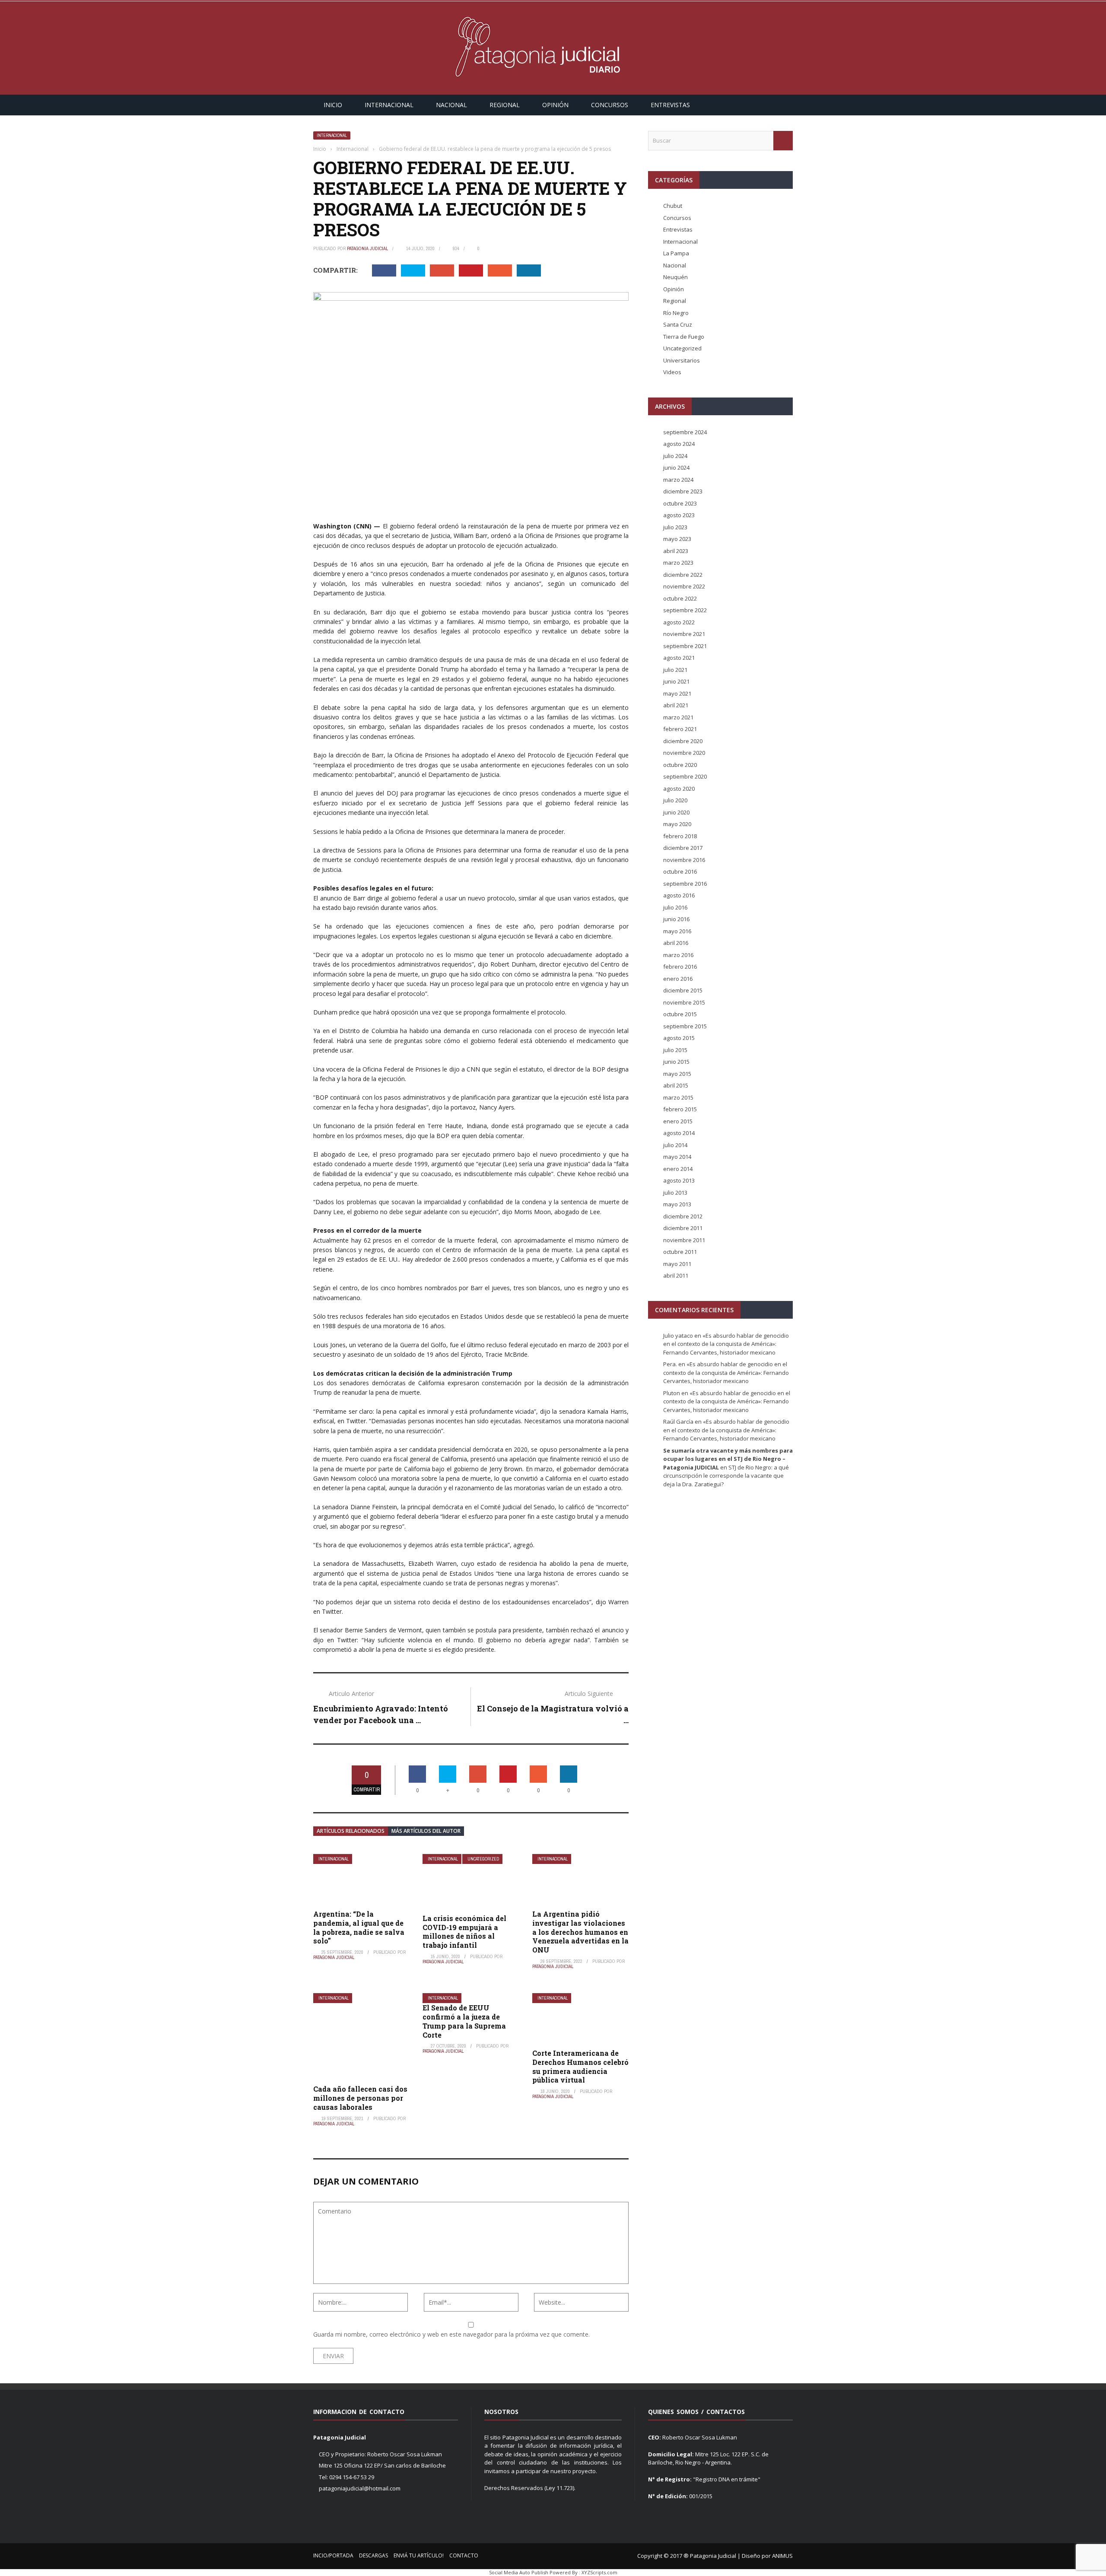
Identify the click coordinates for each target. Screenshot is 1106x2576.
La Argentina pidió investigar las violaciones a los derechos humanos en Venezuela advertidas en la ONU (580, 1932)
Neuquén (675, 277)
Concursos (610, 105)
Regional (505, 105)
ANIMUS (782, 2556)
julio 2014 (675, 1145)
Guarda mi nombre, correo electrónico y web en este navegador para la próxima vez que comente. (451, 2334)
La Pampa (676, 253)
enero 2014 (678, 1169)
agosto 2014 (679, 1133)
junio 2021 (676, 681)
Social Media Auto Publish (519, 2572)
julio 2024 (675, 456)
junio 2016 (676, 919)
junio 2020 (676, 812)
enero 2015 (678, 1121)
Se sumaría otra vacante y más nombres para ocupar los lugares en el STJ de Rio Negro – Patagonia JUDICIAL (728, 1459)
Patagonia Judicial (367, 248)
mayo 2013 (677, 1204)
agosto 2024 (679, 444)
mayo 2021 (677, 693)
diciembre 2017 (683, 848)
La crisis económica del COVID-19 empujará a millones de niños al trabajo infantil (464, 1932)
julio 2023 (675, 527)
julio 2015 (675, 1050)
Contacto (464, 2555)
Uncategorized (483, 1859)
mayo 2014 (677, 1157)
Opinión (555, 105)
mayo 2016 (677, 931)
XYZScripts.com (599, 2572)
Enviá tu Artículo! (419, 2555)
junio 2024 (676, 467)
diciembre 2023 (683, 491)
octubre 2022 (680, 598)
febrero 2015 (680, 1109)
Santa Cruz (678, 324)
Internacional (389, 105)
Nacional (451, 105)
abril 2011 (676, 1275)
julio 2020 (675, 800)
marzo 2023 (678, 563)
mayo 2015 (677, 1074)
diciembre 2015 (683, 990)
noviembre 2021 (684, 634)
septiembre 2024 (685, 432)
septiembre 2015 (685, 1026)
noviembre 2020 (684, 753)
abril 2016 (676, 943)
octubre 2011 (680, 1252)
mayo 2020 (677, 824)
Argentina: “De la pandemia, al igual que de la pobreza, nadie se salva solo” (359, 1927)
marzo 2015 (678, 1097)
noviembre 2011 (684, 1240)
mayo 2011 (677, 1264)
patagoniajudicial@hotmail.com (360, 2488)
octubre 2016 (680, 871)
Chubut (673, 206)
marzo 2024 (678, 480)
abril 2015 (676, 1085)
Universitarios (682, 360)
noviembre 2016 (684, 860)
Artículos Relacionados (351, 1831)
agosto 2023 (679, 515)
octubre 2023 (680, 503)
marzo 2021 (678, 717)
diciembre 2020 (683, 741)
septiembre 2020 (685, 776)
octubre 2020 (680, 765)
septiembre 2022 (685, 610)
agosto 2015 (679, 1038)
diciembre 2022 (683, 575)
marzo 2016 (678, 955)
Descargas (373, 2555)
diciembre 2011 (683, 1228)
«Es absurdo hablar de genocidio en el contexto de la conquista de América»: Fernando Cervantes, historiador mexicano (726, 1344)
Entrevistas (670, 105)
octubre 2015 (680, 1014)
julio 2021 (675, 670)
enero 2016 (678, 979)
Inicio (333, 105)
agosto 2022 (679, 622)
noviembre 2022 (684, 586)
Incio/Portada (333, 2555)
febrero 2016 (680, 967)
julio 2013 (675, 1193)
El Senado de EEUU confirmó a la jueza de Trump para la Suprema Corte (464, 2021)
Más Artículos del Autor (426, 1831)
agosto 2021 (679, 658)
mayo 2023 (677, 539)
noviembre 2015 (684, 1002)
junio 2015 (676, 1062)
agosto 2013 (679, 1180)
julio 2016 (675, 907)
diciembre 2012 (683, 1216)
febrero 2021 (680, 729)
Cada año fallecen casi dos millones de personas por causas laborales (360, 2098)
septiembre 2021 (685, 646)
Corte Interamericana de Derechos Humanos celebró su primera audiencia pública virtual (580, 2066)
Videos (672, 372)
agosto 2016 (679, 895)
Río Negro (676, 313)
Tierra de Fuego (684, 337)
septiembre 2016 (685, 884)
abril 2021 (676, 705)
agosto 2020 (679, 789)
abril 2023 (676, 551)
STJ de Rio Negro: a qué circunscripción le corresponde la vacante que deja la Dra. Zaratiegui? (726, 1476)
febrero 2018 (680, 836)
